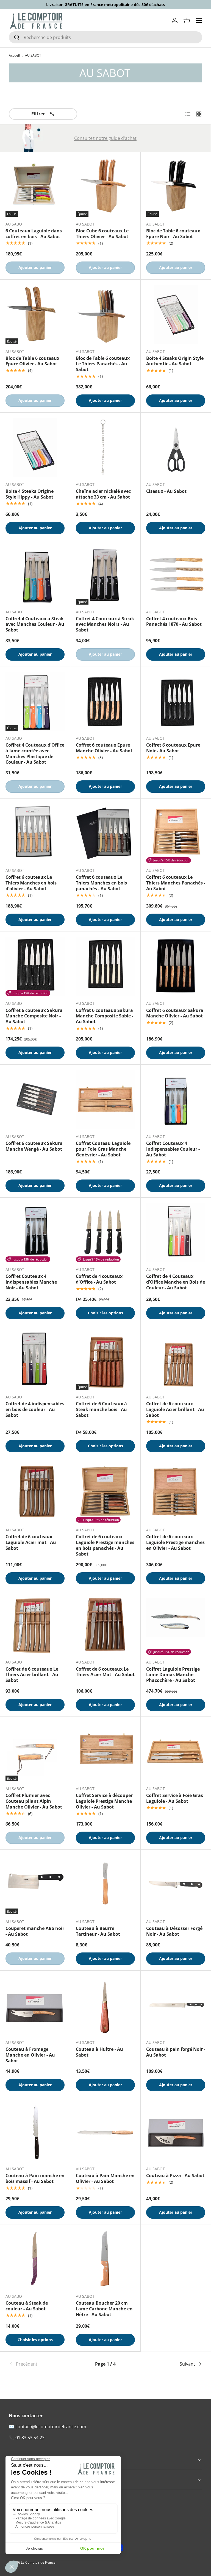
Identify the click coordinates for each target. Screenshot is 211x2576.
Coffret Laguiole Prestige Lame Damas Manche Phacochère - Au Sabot (173, 1675)
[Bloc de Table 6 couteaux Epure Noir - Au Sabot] (176, 187)
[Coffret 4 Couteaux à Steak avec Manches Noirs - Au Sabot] (105, 575)
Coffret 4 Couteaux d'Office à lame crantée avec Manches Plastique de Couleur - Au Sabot (35, 753)
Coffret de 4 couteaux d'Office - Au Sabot (99, 1279)
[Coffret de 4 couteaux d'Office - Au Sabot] (105, 1233)
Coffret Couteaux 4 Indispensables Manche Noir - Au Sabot (31, 1282)
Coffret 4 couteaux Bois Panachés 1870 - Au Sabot (174, 621)
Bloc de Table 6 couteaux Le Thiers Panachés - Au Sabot (103, 364)
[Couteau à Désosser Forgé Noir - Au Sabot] (176, 1885)
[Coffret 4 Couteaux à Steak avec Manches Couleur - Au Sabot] (35, 575)
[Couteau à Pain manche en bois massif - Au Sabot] (35, 2132)
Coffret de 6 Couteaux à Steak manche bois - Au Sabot (101, 1409)
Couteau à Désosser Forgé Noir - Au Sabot (174, 1931)
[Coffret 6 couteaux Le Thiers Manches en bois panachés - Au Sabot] (105, 834)
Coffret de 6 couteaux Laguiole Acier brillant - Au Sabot (175, 1409)
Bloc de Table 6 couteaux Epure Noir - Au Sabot (173, 234)
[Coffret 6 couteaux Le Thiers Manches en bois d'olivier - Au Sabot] (35, 834)
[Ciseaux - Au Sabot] (176, 448)
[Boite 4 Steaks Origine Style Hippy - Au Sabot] (35, 448)
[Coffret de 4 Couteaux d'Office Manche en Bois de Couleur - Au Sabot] (176, 1233)
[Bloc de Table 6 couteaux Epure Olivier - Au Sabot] (35, 315)
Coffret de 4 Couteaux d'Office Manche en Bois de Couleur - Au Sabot (176, 1282)
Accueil (14, 55)
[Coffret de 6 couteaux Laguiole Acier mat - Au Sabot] (35, 1493)
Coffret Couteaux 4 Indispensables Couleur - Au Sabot (173, 1149)
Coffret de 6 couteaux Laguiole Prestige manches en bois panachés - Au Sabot (105, 1545)
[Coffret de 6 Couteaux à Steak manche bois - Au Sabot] (105, 1360)
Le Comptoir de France (38, 2562)
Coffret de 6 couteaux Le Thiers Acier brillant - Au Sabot (32, 1675)
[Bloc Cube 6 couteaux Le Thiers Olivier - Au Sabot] (105, 187)
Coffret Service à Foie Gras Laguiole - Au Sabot (175, 1798)
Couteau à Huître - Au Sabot (99, 2052)
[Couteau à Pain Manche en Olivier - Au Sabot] (105, 2132)
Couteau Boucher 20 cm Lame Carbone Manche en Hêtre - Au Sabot (104, 2309)
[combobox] (105, 37)
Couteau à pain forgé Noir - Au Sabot (176, 2052)
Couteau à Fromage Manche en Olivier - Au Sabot (30, 2055)
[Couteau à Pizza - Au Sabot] (176, 2132)
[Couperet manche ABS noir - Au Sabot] (35, 1885)
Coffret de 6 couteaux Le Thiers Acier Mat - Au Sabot (105, 1672)
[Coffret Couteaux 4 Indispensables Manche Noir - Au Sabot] (35, 1233)
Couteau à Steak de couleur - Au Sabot (27, 2306)
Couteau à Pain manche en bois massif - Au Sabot (35, 2178)
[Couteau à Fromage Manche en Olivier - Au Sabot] (35, 2006)
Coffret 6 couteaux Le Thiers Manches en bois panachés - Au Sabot (101, 883)
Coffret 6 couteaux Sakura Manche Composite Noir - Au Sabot (34, 1016)
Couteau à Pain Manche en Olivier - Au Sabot (105, 2178)
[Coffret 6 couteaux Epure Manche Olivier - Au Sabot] (105, 701)
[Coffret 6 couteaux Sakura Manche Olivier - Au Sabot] (176, 966)
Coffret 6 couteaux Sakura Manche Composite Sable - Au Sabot (105, 1016)
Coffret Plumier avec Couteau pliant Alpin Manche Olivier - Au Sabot (34, 1801)
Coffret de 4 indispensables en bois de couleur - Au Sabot (35, 1409)
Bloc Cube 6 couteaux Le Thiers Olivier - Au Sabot (102, 234)
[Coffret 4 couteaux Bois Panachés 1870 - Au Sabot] (176, 575)
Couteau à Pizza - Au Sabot (175, 2176)
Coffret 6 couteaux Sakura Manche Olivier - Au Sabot (175, 1013)
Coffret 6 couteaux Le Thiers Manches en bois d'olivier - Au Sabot (31, 883)
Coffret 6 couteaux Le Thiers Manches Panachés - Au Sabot (176, 883)
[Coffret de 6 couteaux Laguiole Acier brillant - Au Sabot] (176, 1360)
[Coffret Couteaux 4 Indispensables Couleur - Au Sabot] (176, 1100)
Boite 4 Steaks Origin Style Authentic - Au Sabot (175, 361)
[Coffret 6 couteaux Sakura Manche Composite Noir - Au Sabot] (35, 966)
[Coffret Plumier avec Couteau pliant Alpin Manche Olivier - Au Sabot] (35, 1752)
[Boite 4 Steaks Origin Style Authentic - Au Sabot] (176, 315)
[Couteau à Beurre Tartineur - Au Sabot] (105, 1885)
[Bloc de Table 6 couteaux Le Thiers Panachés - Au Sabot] (105, 315)
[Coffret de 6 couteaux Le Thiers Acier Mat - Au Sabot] (105, 1625)
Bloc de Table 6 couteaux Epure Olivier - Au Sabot (32, 361)
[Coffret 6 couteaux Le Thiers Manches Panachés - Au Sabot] (176, 834)
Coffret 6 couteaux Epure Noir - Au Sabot (173, 748)
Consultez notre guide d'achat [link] (105, 138)
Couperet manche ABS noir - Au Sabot (35, 1931)
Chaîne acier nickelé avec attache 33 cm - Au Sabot (103, 494)
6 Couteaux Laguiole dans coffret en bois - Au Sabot (34, 234)
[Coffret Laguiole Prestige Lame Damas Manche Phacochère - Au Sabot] (176, 1625)
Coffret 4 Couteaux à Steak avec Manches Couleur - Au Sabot (35, 624)
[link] (41, 2364)
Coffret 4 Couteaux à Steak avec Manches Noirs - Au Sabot (105, 624)
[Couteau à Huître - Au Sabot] (105, 2006)
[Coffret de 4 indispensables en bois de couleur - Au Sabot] (35, 1360)
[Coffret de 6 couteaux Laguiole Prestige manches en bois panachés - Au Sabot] (105, 1493)
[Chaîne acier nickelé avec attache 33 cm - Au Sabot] (105, 448)
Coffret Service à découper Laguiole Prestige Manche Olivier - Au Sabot (104, 1801)
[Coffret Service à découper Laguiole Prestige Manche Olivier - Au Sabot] (105, 1752)
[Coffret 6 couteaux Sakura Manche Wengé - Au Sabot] (35, 1100)
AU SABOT (33, 55)
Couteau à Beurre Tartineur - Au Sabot (98, 1931)
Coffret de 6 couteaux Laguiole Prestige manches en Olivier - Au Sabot (175, 1542)
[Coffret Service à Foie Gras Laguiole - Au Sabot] (176, 1752)
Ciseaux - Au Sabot (166, 491)
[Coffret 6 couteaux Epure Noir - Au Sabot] (176, 701)
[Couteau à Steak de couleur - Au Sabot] (35, 2259)
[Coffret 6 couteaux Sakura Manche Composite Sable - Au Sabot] (105, 966)
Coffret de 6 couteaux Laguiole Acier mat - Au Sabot (31, 1542)
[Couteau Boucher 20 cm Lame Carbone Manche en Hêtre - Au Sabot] (105, 2259)
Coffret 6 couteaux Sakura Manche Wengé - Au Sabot (34, 1146)
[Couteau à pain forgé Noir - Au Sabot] (176, 2006)
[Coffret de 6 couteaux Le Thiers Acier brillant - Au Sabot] (35, 1625)
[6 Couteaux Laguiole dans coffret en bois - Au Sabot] (35, 187)
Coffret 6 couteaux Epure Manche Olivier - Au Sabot (104, 748)
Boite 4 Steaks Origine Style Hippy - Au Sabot (30, 494)
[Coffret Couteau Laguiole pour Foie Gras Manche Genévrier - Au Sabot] (105, 1100)
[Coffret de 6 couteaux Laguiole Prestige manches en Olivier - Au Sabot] (176, 1493)
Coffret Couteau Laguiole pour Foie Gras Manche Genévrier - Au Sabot (103, 1149)
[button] (187, 21)
